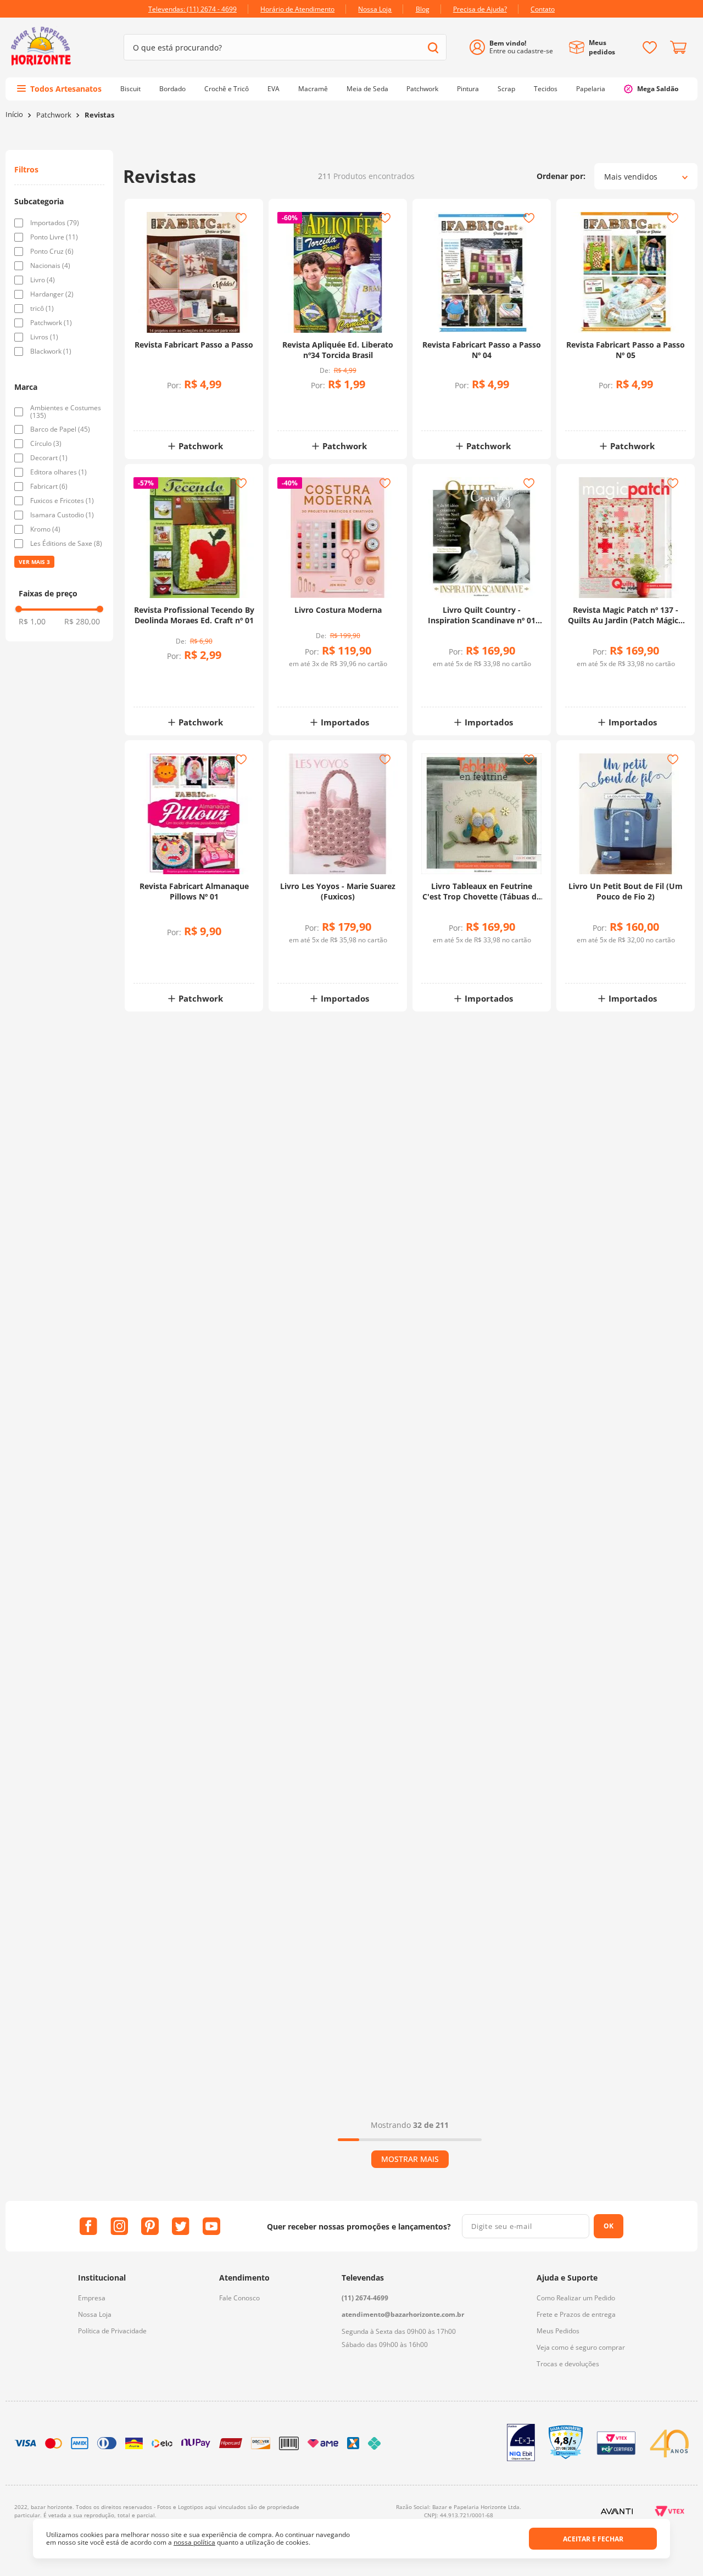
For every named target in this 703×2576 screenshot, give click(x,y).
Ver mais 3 (34, 562)
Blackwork (51, 351)
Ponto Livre (54, 237)
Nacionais (50, 266)
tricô (42, 309)
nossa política (194, 2542)
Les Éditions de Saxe (66, 544)
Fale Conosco (239, 2298)
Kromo (45, 529)
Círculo (46, 444)
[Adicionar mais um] (165, 404)
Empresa (92, 2298)
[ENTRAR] (515, 48)
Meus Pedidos (558, 2331)
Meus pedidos (602, 47)
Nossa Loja (95, 2314)
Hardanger (52, 294)
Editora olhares (58, 472)
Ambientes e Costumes (66, 412)
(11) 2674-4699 (365, 2298)
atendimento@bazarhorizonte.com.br (403, 2314)
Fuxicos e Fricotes (62, 501)
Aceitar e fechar (593, 2539)
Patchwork (54, 115)
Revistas (99, 115)
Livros (44, 337)
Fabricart (49, 487)
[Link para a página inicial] (14, 114)
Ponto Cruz (52, 252)
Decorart (49, 458)
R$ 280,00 (82, 621)
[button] (59, 202)
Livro (43, 280)
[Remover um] (165, 412)
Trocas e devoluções (568, 2364)
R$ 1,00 (32, 621)
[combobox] (285, 47)
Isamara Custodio (62, 515)
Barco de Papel (60, 429)
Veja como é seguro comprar (581, 2347)
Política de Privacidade (112, 2331)
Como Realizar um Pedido (576, 2298)
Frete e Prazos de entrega (576, 2314)
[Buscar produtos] (433, 48)
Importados (55, 223)
